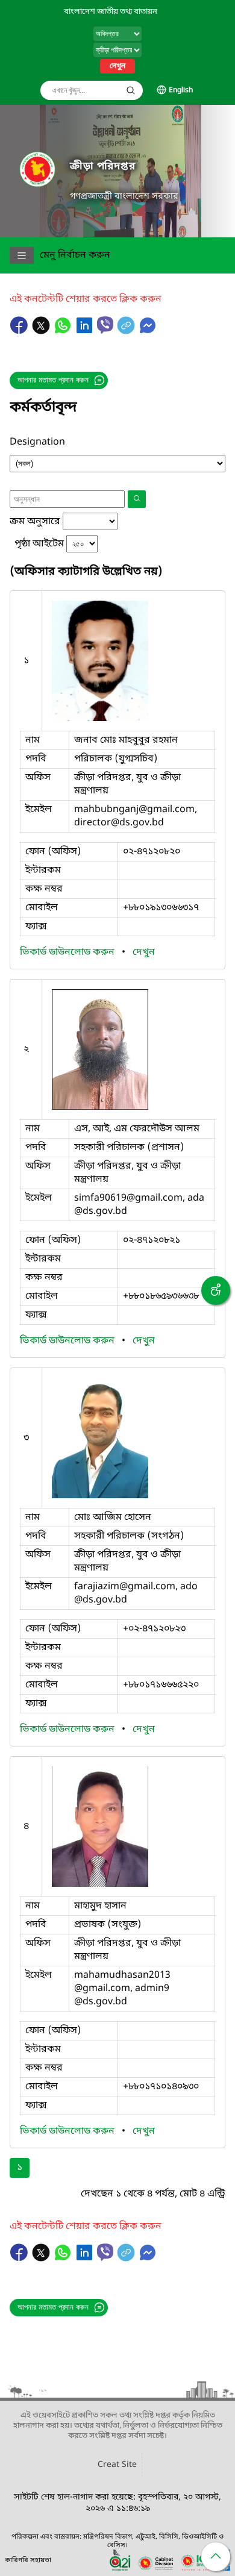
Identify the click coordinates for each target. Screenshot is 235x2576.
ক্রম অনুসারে (35, 522)
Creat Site (117, 2465)
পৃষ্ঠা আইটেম (39, 544)
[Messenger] (148, 331)
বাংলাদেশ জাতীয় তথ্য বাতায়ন (111, 12)
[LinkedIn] (86, 331)
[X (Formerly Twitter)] (42, 331)
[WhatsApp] (64, 331)
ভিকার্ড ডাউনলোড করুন (68, 952)
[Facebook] (20, 331)
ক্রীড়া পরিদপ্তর (103, 167)
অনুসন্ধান (131, 90)
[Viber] (105, 325)
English (181, 90)
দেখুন (117, 66)
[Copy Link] (127, 331)
